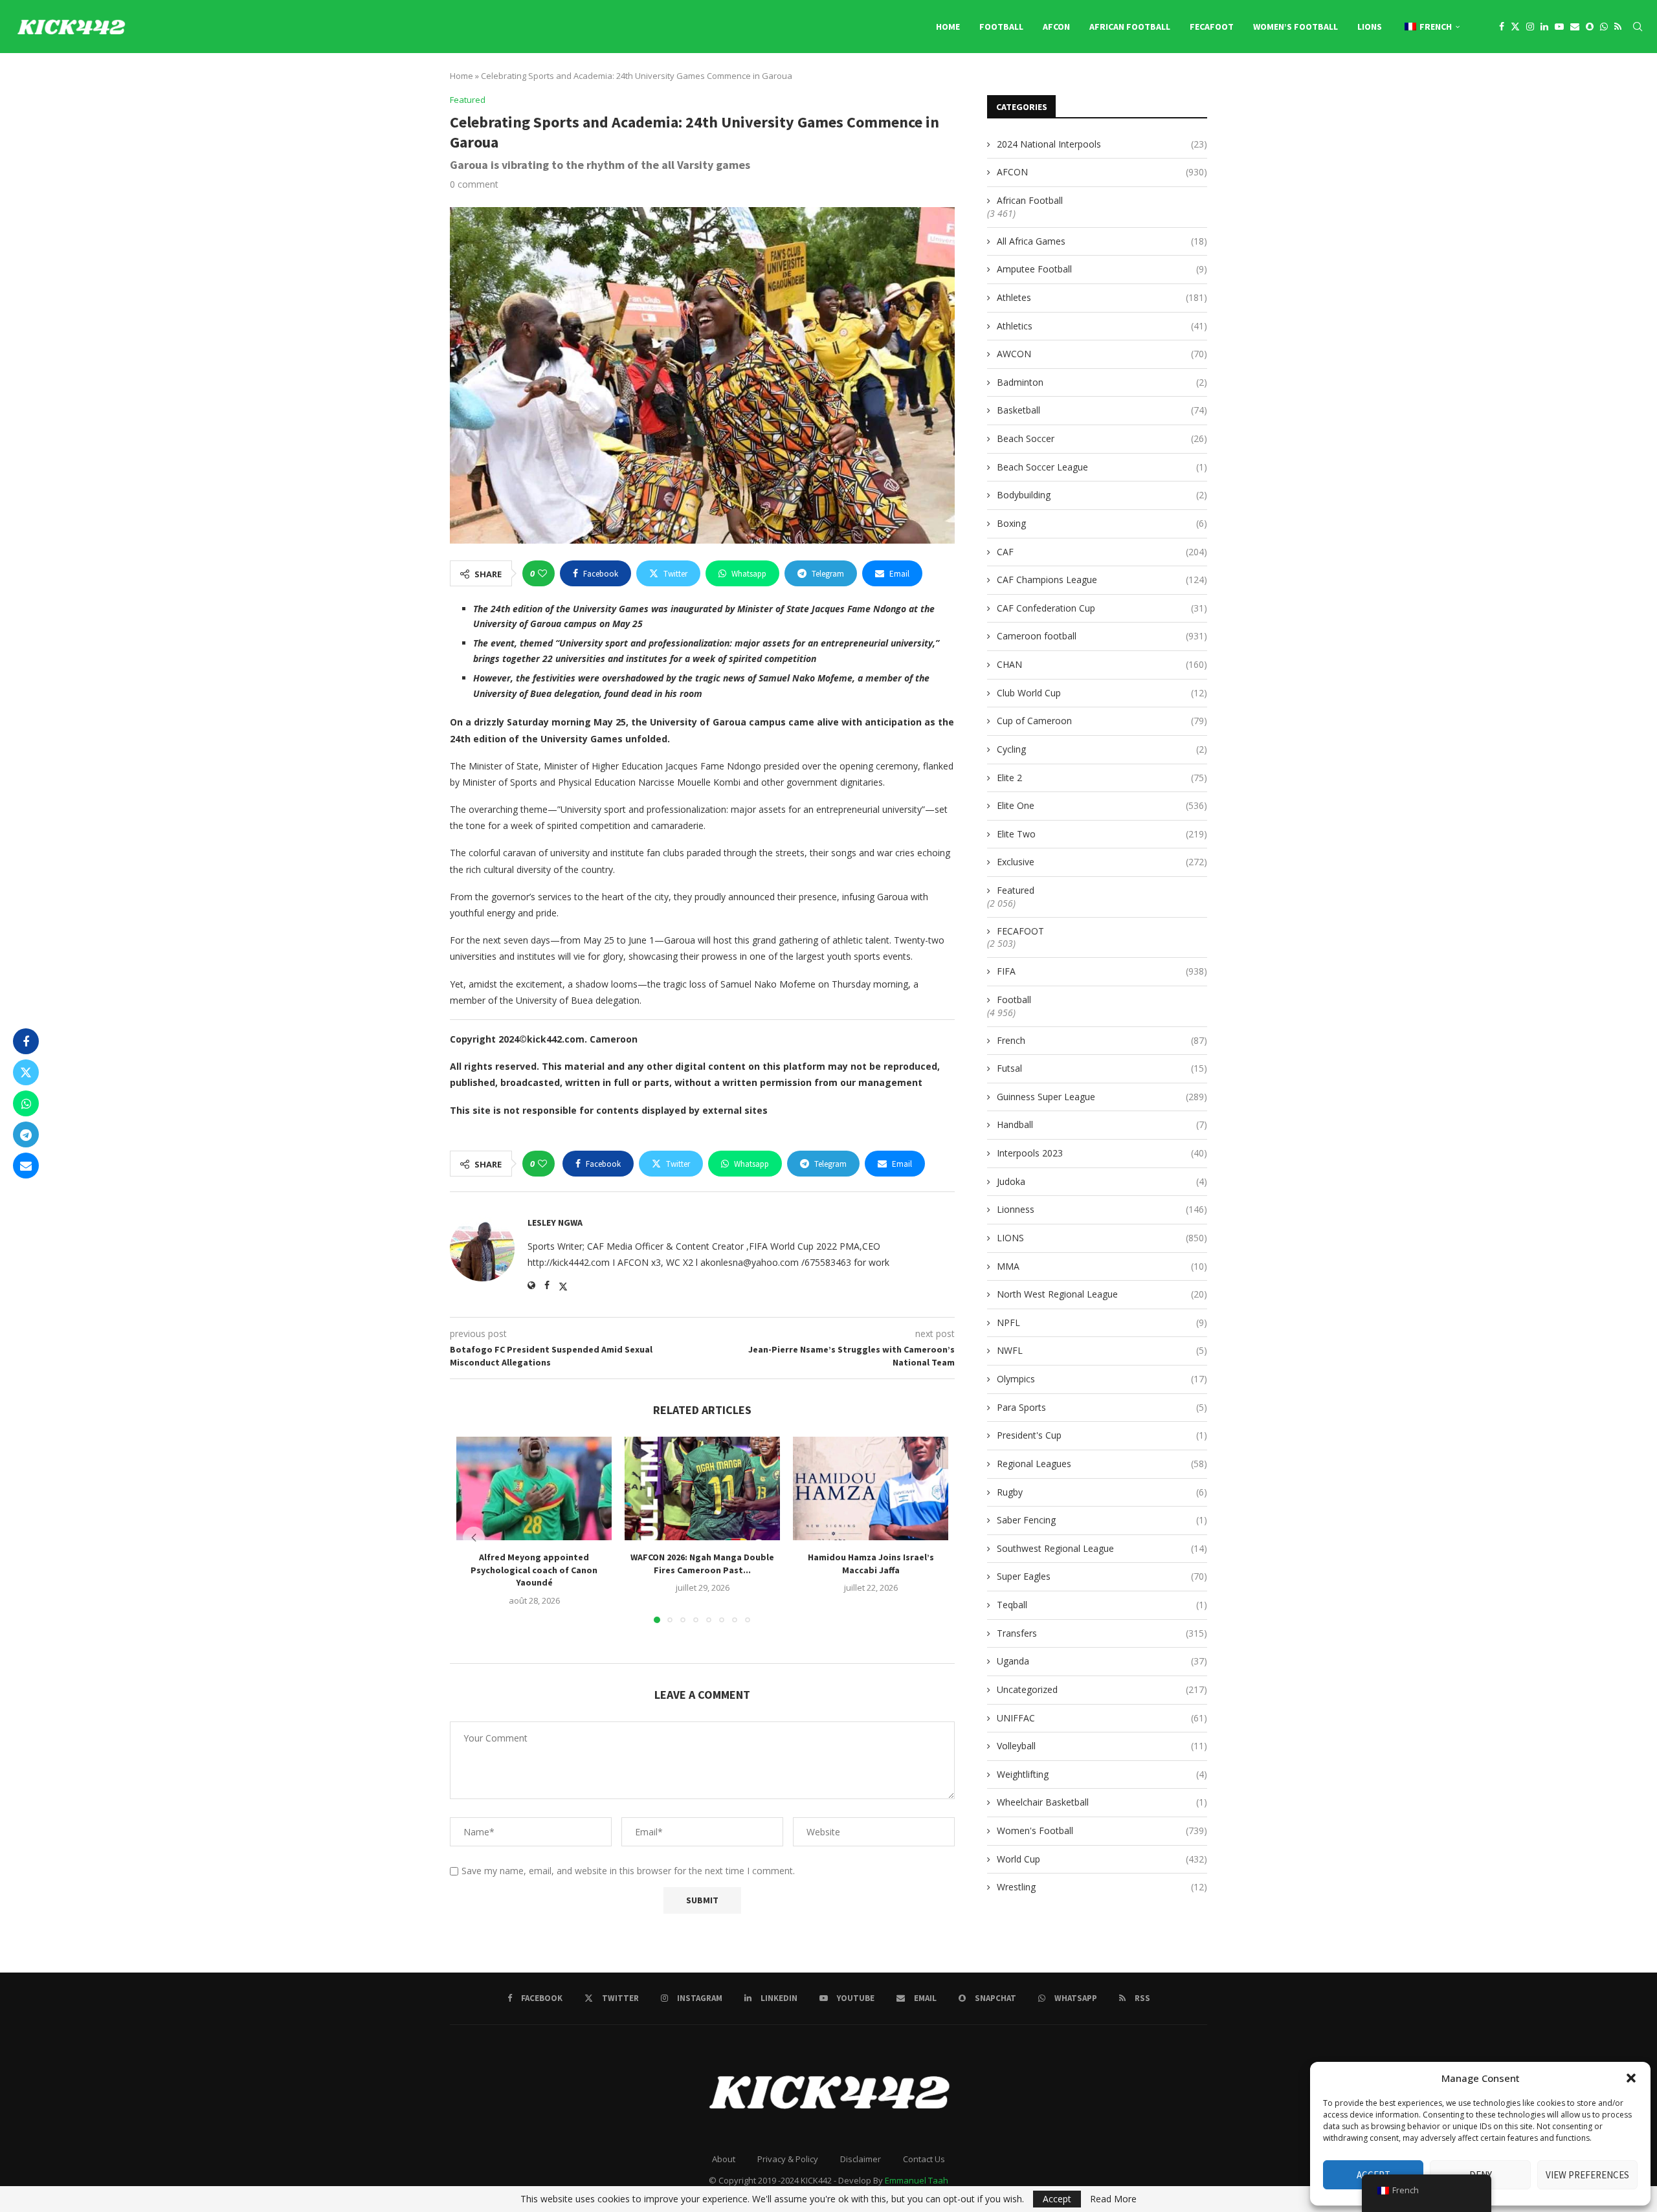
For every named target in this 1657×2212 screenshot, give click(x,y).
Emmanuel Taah (917, 2180)
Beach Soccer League (1102, 467)
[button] (1631, 2078)
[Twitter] (1515, 27)
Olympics (1102, 1379)
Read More (1113, 2199)
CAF (1102, 552)
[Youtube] (1559, 27)
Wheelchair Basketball (1102, 1802)
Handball (1102, 1124)
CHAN (1102, 664)
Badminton (1102, 382)
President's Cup (1102, 1435)
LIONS (1370, 27)
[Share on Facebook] (26, 1041)
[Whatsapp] (1604, 27)
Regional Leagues (1102, 1464)
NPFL (1102, 1322)
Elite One (1102, 805)
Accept (1057, 2199)
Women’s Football (1296, 27)
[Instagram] (1530, 27)
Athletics (1102, 326)
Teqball (1102, 1605)
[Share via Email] (26, 1166)
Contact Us (924, 2159)
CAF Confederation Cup (1102, 608)
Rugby (1102, 1492)
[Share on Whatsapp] (26, 1103)
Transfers (1102, 1633)
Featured (1016, 890)
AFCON (1056, 27)
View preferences (1587, 2175)
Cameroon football (1102, 636)
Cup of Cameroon (1102, 721)
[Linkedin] (1544, 27)
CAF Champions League (1102, 580)
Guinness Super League (1102, 1097)
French (1102, 1040)
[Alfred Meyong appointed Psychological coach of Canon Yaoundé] (534, 1488)
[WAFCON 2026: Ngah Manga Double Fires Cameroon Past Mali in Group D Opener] (702, 1488)
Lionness (1102, 1209)
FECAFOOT (1212, 27)
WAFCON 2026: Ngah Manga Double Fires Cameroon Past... (702, 1564)
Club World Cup (1102, 693)
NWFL (1102, 1350)
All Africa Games (1102, 241)
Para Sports (1102, 1407)
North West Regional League (1102, 1294)
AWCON (1102, 354)
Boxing (1102, 523)
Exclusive (1102, 862)
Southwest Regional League (1102, 1548)
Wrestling (1102, 1887)
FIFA (1102, 971)
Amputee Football (1102, 269)
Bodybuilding (1102, 495)
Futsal (1102, 1068)
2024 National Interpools (1102, 144)
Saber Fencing (1102, 1520)
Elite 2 (1102, 778)
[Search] (1638, 27)
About (724, 2159)
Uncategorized (1102, 1689)
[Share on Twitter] (26, 1072)
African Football (1130, 27)
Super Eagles (1102, 1576)
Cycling (1102, 749)
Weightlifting (1102, 1774)
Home (948, 27)
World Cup (1102, 1859)
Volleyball (1102, 1746)
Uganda (1102, 1661)
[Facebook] (1502, 27)
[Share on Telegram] (26, 1134)
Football (1001, 27)
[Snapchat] (1590, 27)
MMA (1102, 1266)
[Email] (1575, 27)
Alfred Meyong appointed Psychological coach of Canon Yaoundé (534, 1570)
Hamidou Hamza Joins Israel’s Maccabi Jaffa (871, 1564)
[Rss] (1618, 27)
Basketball (1102, 410)
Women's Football (1102, 1830)
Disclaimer (861, 2159)
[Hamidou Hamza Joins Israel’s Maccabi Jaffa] (871, 1488)
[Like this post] (542, 573)
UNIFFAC (1102, 1718)
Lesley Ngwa (555, 1222)
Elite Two (1102, 834)
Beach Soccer (1102, 438)
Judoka (1102, 1181)
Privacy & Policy (788, 2159)
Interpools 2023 (1102, 1153)
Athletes (1102, 297)
